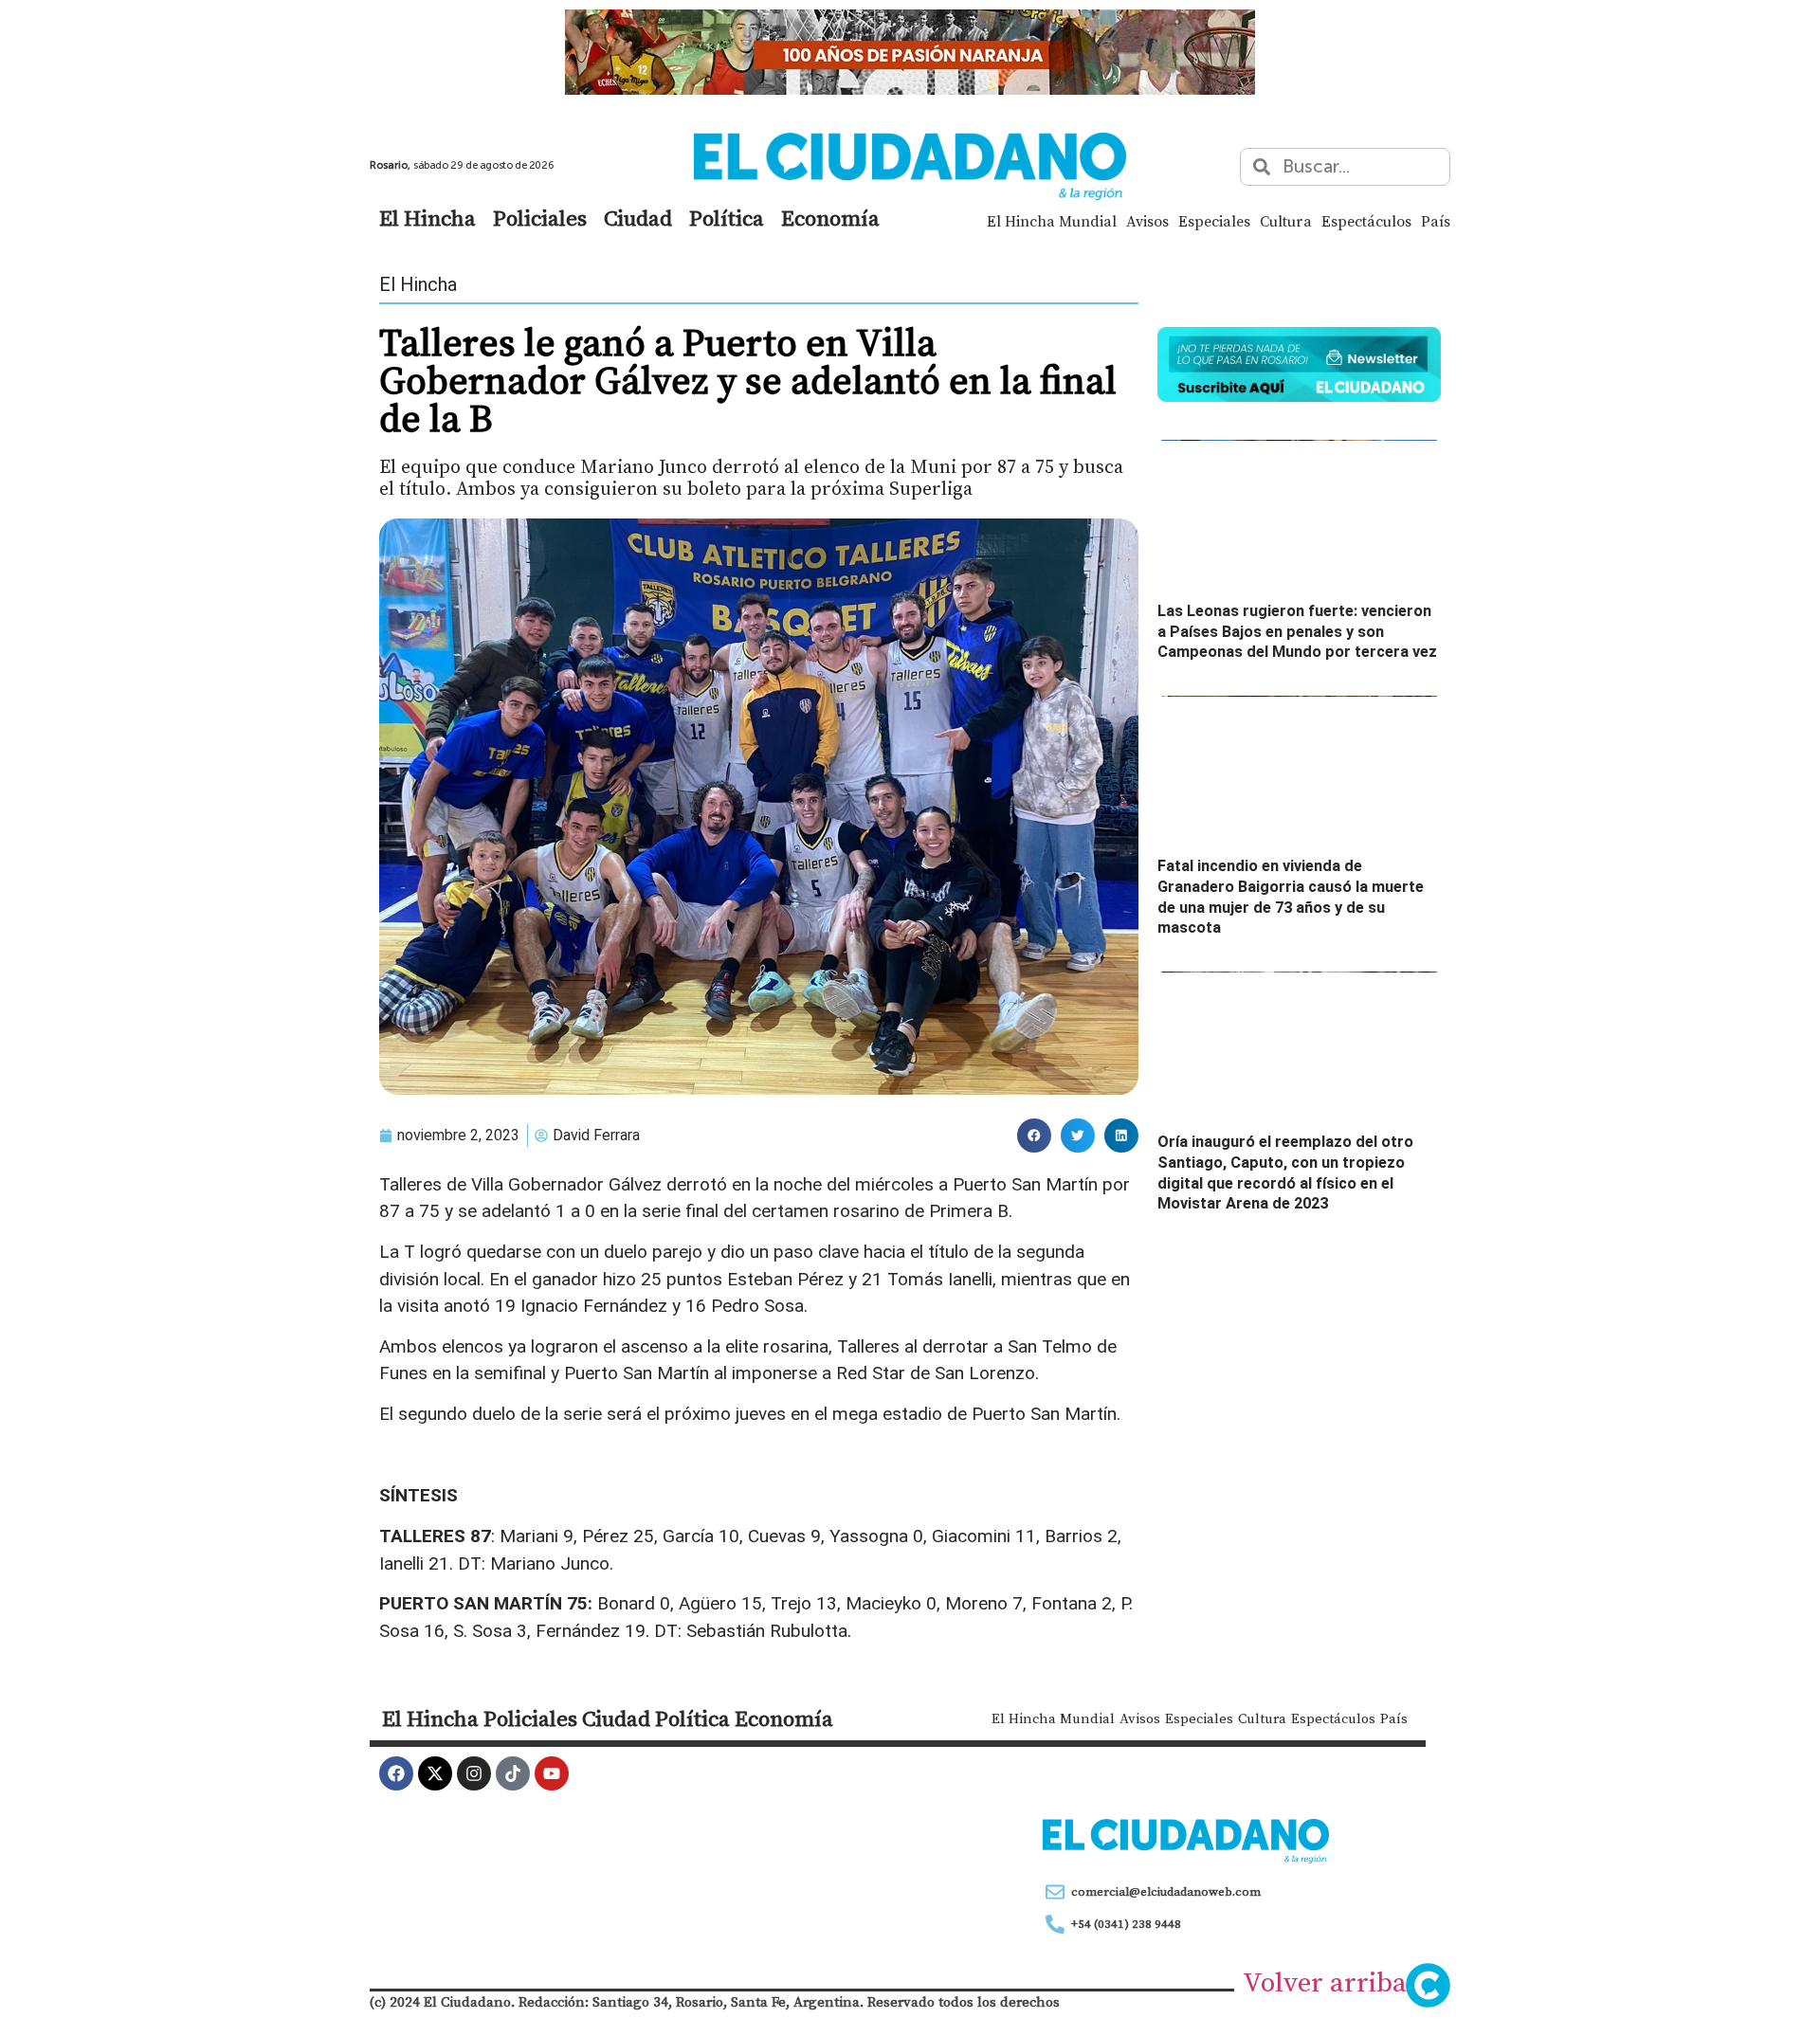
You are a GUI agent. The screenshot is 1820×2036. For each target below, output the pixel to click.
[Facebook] (396, 1773)
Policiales (540, 218)
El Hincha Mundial (1052, 221)
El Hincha (428, 218)
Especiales (1214, 221)
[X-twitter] (435, 1773)
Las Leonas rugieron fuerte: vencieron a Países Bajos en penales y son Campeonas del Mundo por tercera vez (1297, 631)
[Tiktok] (513, 1773)
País (1436, 221)
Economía (830, 218)
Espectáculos (1366, 221)
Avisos (1147, 221)
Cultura (1286, 221)
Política (727, 218)
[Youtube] (552, 1773)
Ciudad (638, 218)
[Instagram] (474, 1773)
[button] (1034, 1136)
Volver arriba (1325, 1982)
